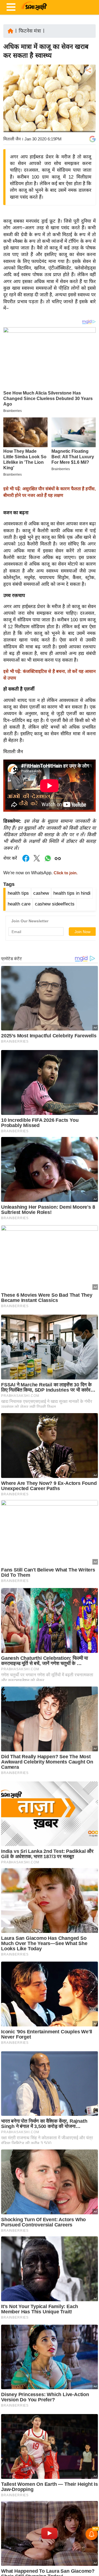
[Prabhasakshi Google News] (92, 139)
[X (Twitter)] (88, 99)
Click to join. (65, 873)
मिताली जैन (12, 139)
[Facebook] (88, 87)
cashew (41, 893)
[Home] (10, 30)
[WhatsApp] (88, 111)
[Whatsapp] (48, 861)
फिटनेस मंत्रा (30, 31)
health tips (18, 893)
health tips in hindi (72, 893)
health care (19, 904)
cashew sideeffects (55, 904)
